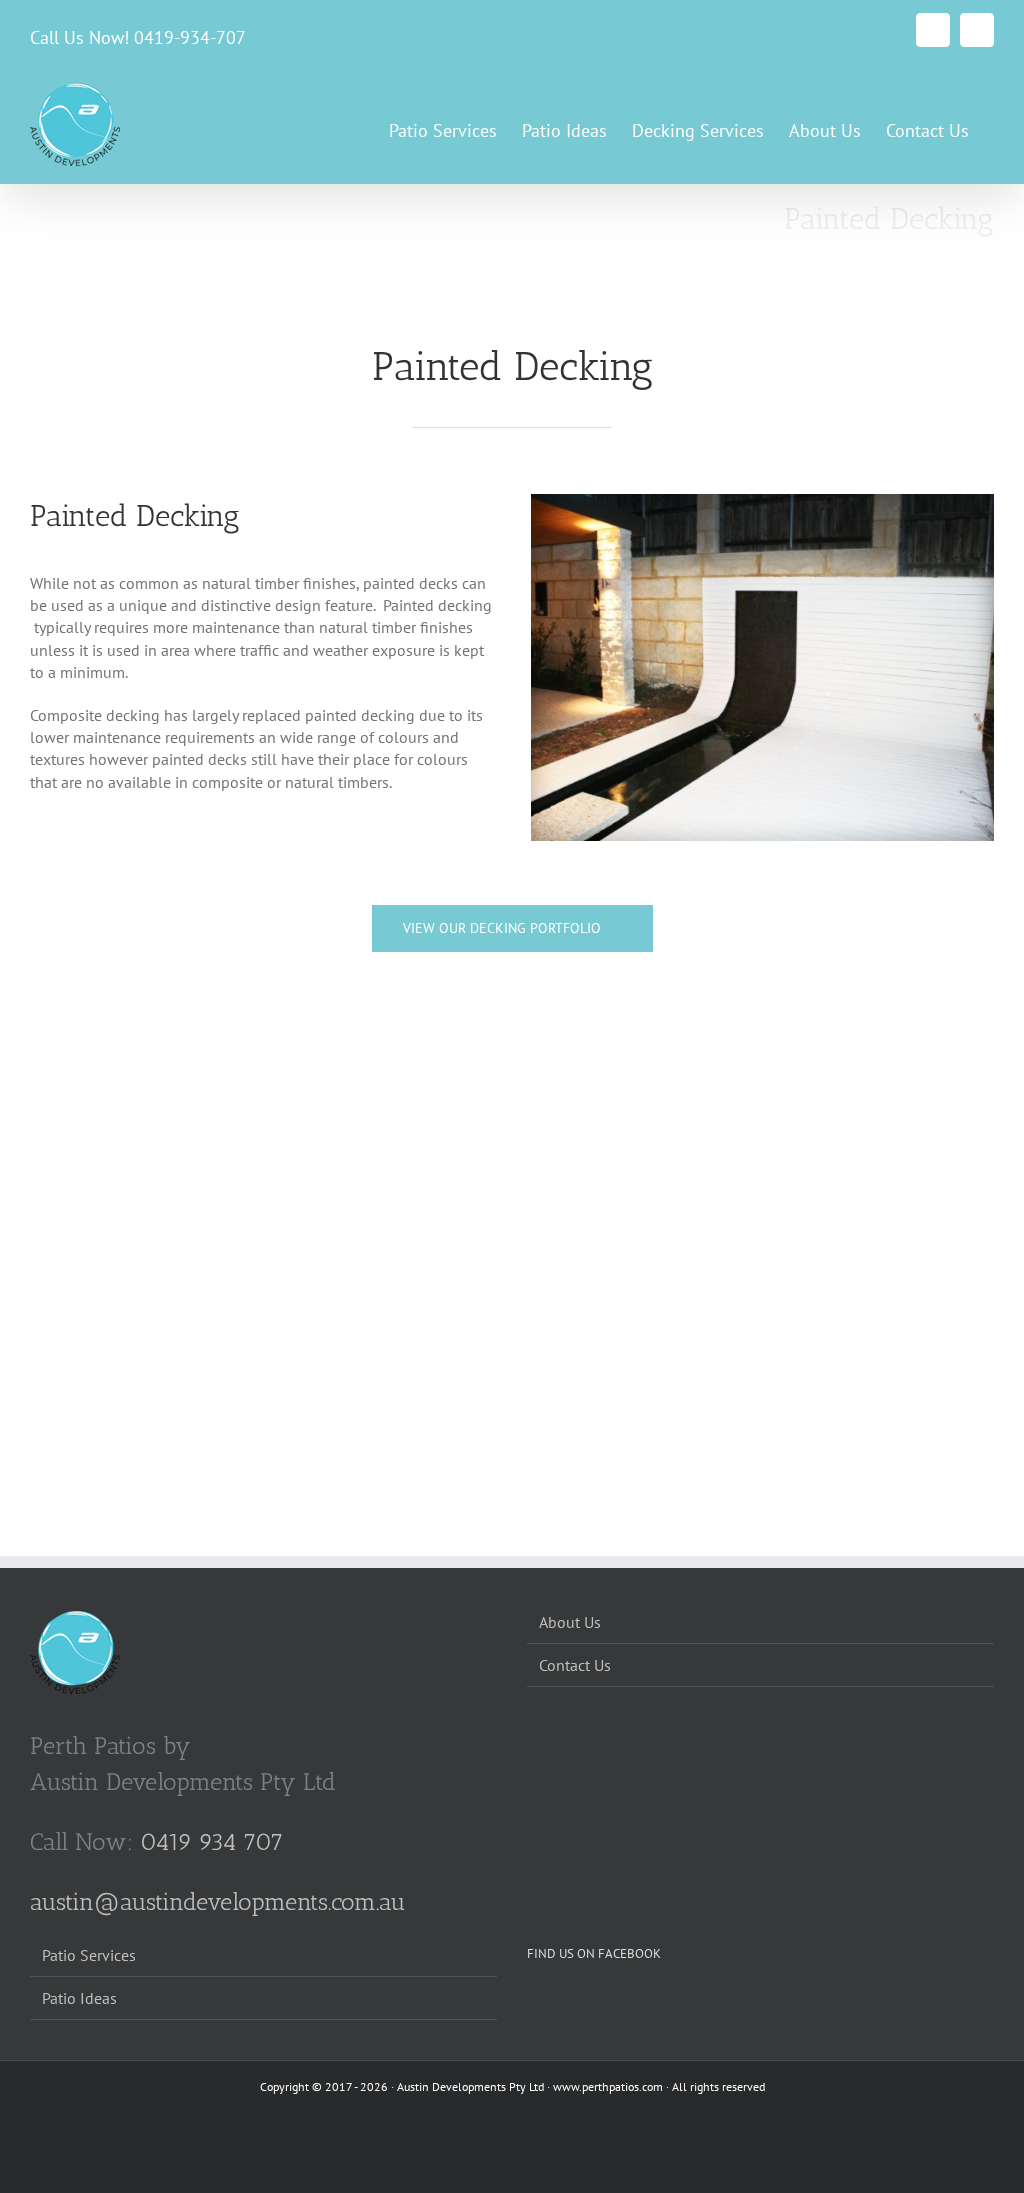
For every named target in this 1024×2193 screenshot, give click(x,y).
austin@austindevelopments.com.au (218, 1901)
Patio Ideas (79, 1998)
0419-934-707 (190, 37)
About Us (570, 1622)
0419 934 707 (212, 1841)
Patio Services (89, 1955)
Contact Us (575, 1665)
